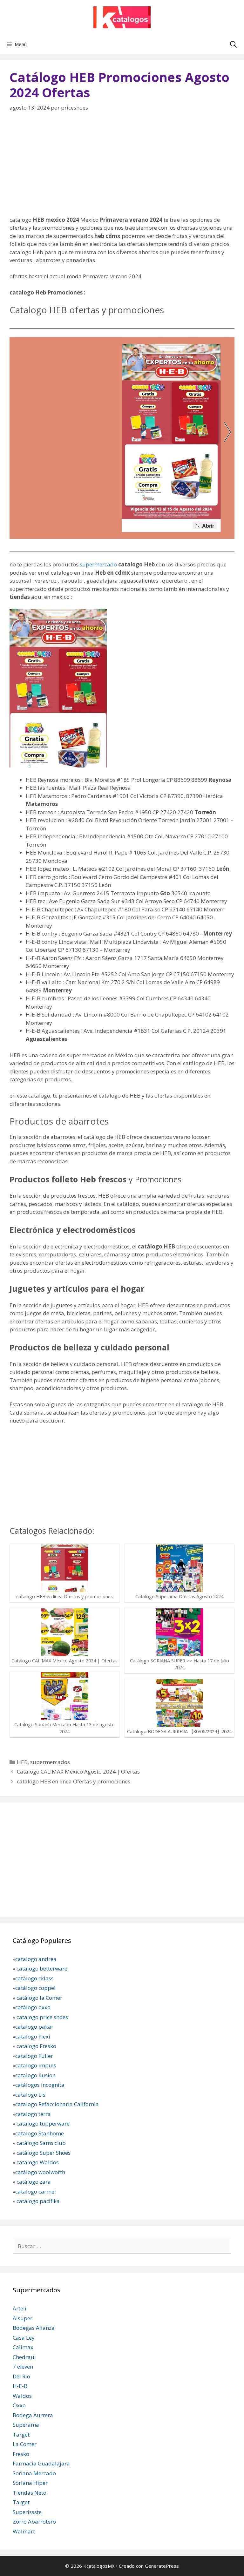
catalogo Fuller (34, 2056)
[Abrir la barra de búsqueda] (233, 44)
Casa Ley (24, 2338)
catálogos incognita (40, 2085)
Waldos (22, 2396)
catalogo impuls (36, 2065)
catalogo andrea (36, 1959)
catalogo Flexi (33, 2036)
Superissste (27, 2512)
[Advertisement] (122, 168)
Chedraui (24, 2357)
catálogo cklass (34, 1978)
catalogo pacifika (37, 2201)
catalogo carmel (36, 2191)
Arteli (20, 2308)
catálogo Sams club (41, 2143)
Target (21, 2434)
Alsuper (23, 2318)
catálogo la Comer (40, 1998)
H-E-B (20, 2386)
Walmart (24, 2531)
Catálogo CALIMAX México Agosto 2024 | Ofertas (78, 1771)
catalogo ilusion (35, 2075)
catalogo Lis (30, 2095)
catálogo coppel (35, 1988)
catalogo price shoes (42, 2017)
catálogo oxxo (34, 2007)
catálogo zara (34, 2182)
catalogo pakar (34, 2027)
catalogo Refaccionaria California (57, 2104)
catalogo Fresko (36, 2046)
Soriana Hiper (30, 2483)
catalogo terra (33, 2114)
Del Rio (21, 2376)
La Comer (25, 2444)
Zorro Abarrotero (34, 2522)
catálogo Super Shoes (44, 2153)
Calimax (23, 2347)
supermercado (98, 564)
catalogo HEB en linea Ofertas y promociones (74, 1781)
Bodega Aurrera (33, 2415)
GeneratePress (162, 2566)
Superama (26, 2425)
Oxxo (19, 2405)
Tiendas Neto (30, 2493)
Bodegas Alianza (34, 2328)
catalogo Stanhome (40, 2133)
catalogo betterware (41, 1968)
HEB (22, 1762)
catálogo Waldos (38, 2162)
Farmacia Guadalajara (41, 2463)
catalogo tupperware (43, 2123)
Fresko (21, 2454)
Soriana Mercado (34, 2473)
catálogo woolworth (40, 2172)
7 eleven (23, 2366)
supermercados (50, 1762)
